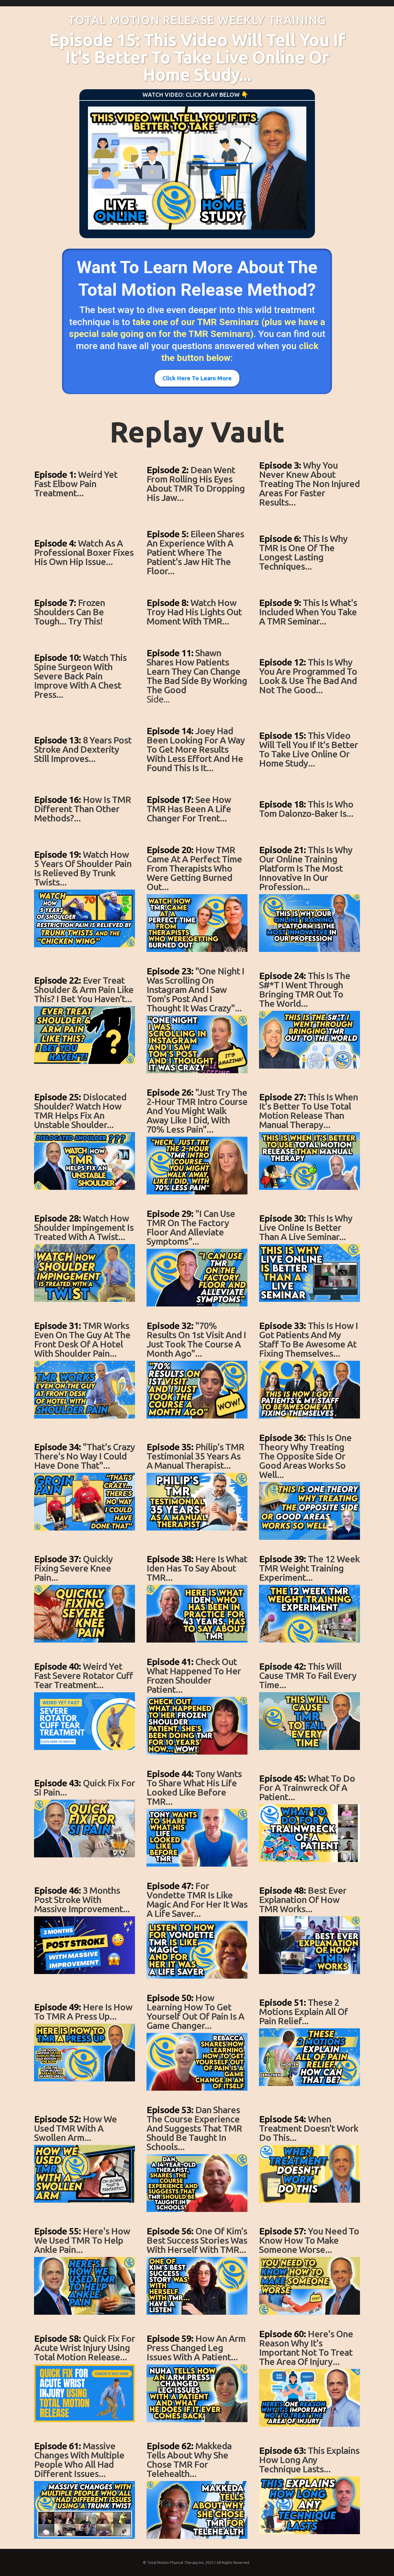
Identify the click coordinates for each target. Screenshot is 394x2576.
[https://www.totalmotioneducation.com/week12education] (309, 1511)
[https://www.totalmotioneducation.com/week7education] (309, 923)
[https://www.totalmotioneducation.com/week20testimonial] (197, 2393)
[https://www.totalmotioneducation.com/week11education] (309, 1390)
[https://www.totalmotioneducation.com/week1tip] (85, 503)
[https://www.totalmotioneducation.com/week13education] (309, 1614)
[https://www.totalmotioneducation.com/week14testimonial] (197, 1726)
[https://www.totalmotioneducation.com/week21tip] (85, 2510)
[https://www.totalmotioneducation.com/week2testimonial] (197, 581)
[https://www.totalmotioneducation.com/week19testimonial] (197, 2286)
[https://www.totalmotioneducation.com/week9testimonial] (197, 1166)
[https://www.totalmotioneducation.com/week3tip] (85, 631)
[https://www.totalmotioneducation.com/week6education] (309, 823)
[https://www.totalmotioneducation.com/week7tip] (85, 918)
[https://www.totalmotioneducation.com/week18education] (309, 2174)
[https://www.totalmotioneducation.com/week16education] (309, 1945)
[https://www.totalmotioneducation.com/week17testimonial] (197, 2062)
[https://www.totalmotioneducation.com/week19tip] (85, 2286)
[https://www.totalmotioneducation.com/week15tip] (85, 1828)
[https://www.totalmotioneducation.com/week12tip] (85, 1502)
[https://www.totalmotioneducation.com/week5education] (309, 773)
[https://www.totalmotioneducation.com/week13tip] (85, 1614)
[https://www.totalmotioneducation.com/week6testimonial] (197, 828)
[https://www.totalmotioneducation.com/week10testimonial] (197, 1278)
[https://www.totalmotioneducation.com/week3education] (309, 631)
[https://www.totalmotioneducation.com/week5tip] (85, 769)
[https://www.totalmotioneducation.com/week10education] (309, 1273)
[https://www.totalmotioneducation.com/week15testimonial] (197, 1838)
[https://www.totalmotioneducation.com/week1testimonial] (197, 508)
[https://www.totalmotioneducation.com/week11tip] (85, 1390)
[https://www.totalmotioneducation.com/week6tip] (85, 828)
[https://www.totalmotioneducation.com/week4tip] (85, 704)
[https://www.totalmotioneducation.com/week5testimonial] (197, 778)
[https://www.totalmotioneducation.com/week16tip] (85, 1945)
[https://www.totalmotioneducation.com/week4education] (309, 700)
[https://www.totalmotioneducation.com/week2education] (309, 576)
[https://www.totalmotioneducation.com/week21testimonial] (197, 2510)
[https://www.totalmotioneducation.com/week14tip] (85, 1721)
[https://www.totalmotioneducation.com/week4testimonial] (197, 709)
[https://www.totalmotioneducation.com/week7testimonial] (197, 923)
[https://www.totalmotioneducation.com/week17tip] (85, 2053)
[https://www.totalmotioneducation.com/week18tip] (85, 2174)
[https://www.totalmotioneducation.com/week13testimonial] (197, 1614)
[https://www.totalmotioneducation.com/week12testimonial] (197, 1502)
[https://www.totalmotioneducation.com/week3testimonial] (197, 631)
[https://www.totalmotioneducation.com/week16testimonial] (197, 1950)
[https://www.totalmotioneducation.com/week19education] (309, 2286)
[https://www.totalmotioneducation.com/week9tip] (85, 1161)
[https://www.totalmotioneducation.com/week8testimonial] (197, 1044)
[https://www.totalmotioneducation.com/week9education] (309, 1161)
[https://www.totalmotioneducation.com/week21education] (309, 2505)
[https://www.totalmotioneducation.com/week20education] (309, 2398)
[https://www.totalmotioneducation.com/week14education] (309, 1721)
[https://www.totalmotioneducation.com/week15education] (309, 1833)
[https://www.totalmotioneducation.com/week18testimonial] (197, 2183)
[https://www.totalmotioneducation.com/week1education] (309, 512)
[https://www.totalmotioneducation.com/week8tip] (85, 1035)
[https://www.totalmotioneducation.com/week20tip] (85, 2393)
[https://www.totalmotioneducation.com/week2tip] (85, 572)
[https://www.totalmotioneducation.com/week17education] (309, 2057)
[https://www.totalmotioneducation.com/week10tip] (85, 1273)
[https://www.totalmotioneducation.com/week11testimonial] (197, 1390)
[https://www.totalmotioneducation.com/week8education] (309, 1040)
